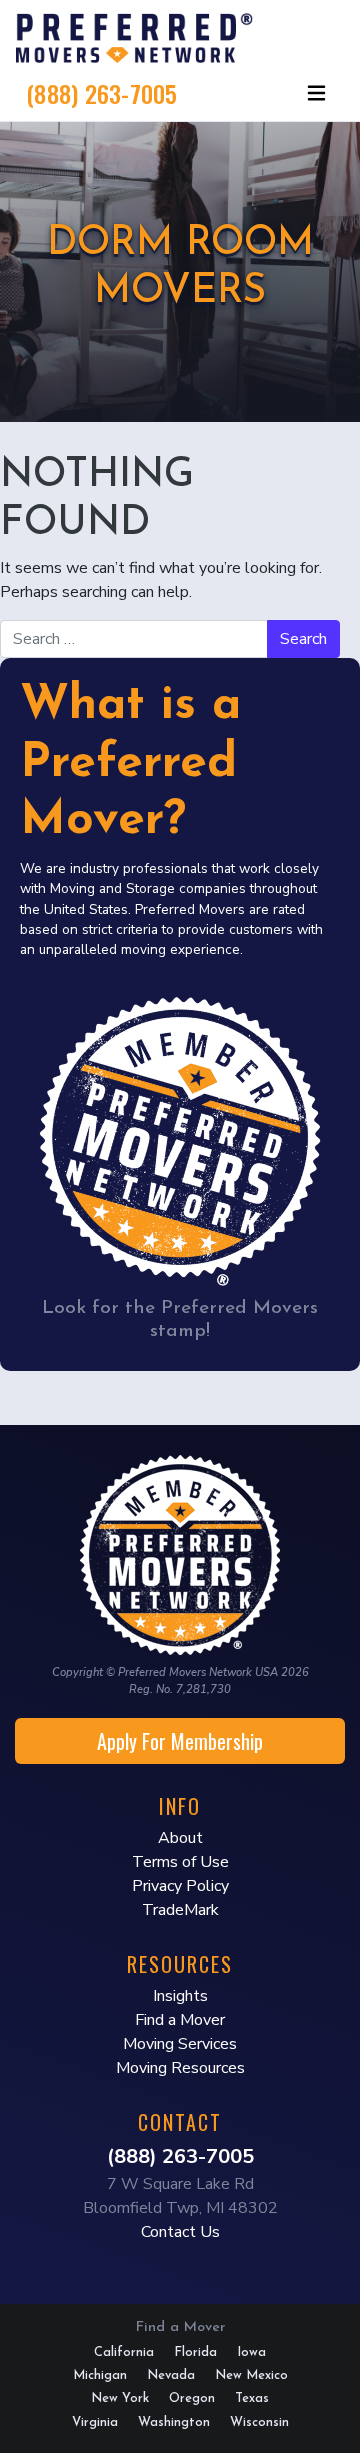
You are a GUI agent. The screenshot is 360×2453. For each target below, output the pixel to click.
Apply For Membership (180, 1741)
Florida (195, 2352)
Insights (180, 1996)
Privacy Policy (180, 1886)
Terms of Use (180, 1862)
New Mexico (251, 2375)
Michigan (100, 2375)
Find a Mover (180, 2020)
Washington (174, 2422)
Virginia (95, 2422)
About (180, 1838)
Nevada (171, 2375)
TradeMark (180, 1910)
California (124, 2352)
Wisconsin (259, 2422)
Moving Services (180, 2044)
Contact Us (180, 2232)
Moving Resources (180, 2068)
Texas (252, 2398)
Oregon (192, 2398)
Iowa (251, 2352)
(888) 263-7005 (102, 93)
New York (120, 2398)
